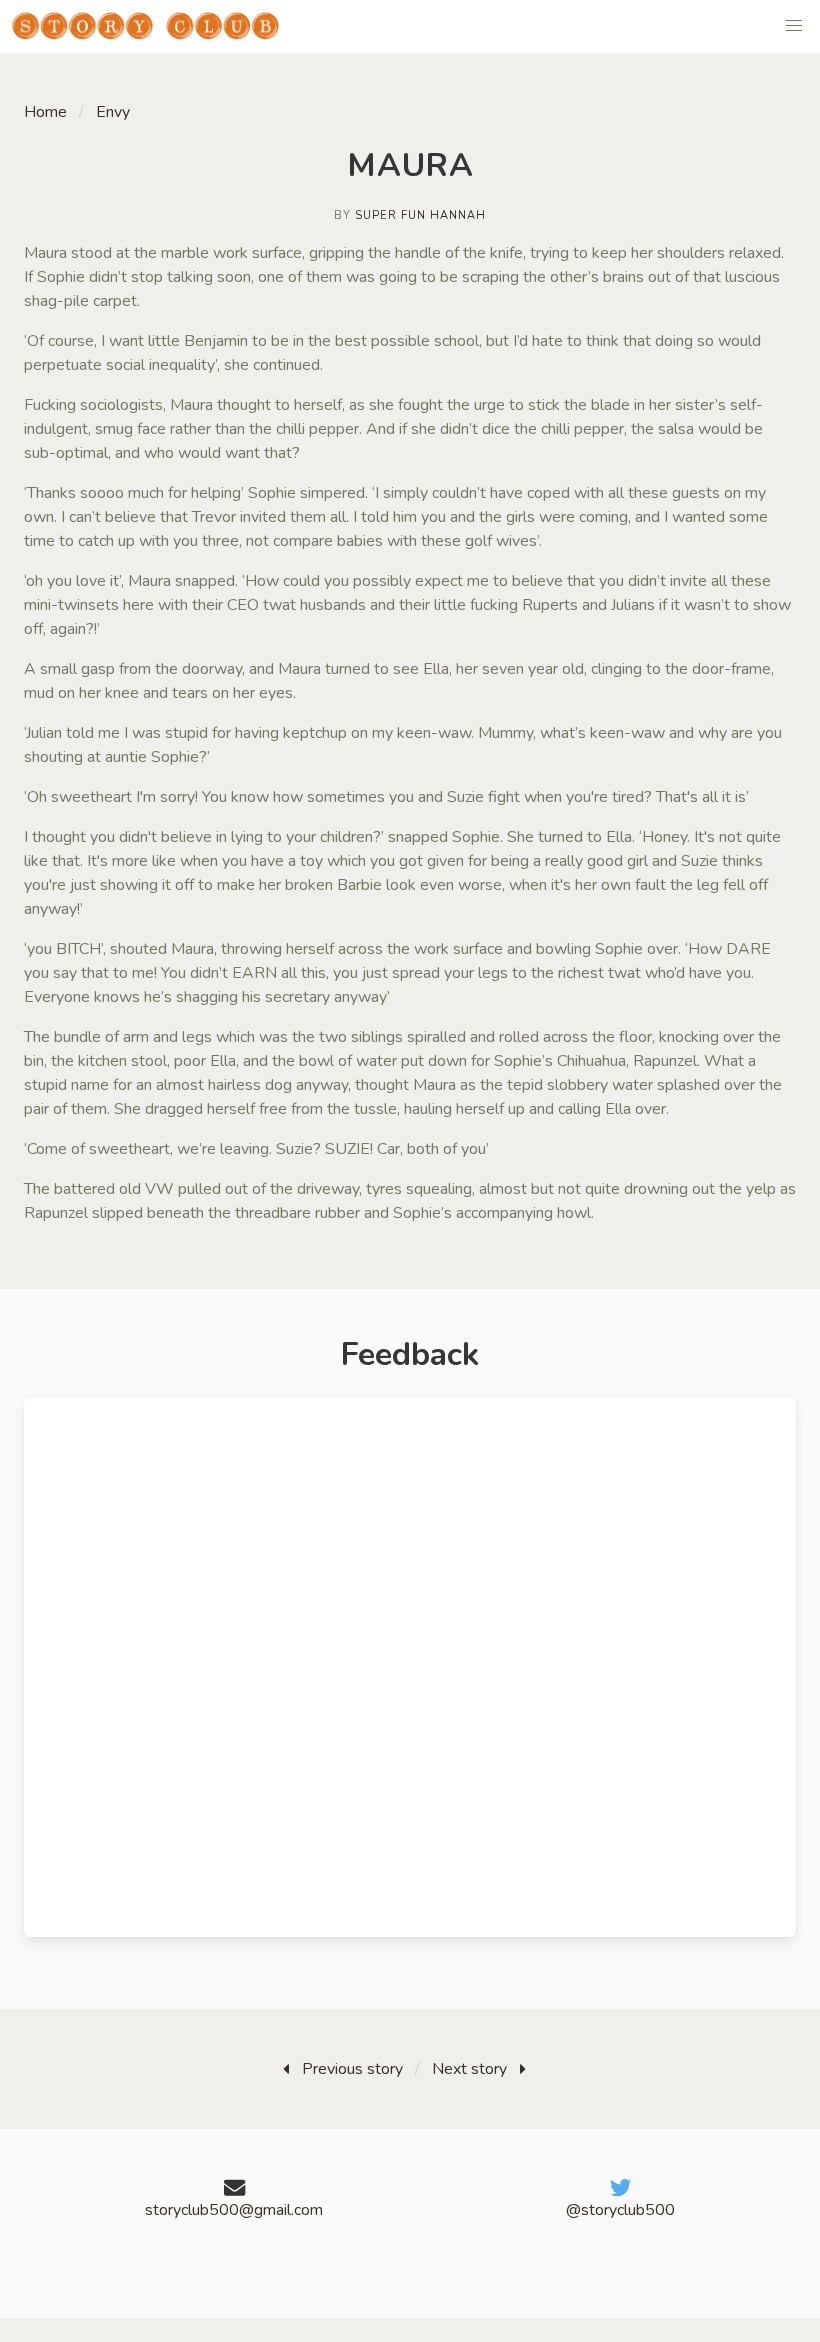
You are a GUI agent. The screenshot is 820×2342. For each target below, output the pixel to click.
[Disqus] (410, 1667)
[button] (794, 26)
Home (45, 112)
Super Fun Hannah (420, 215)
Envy (113, 112)
